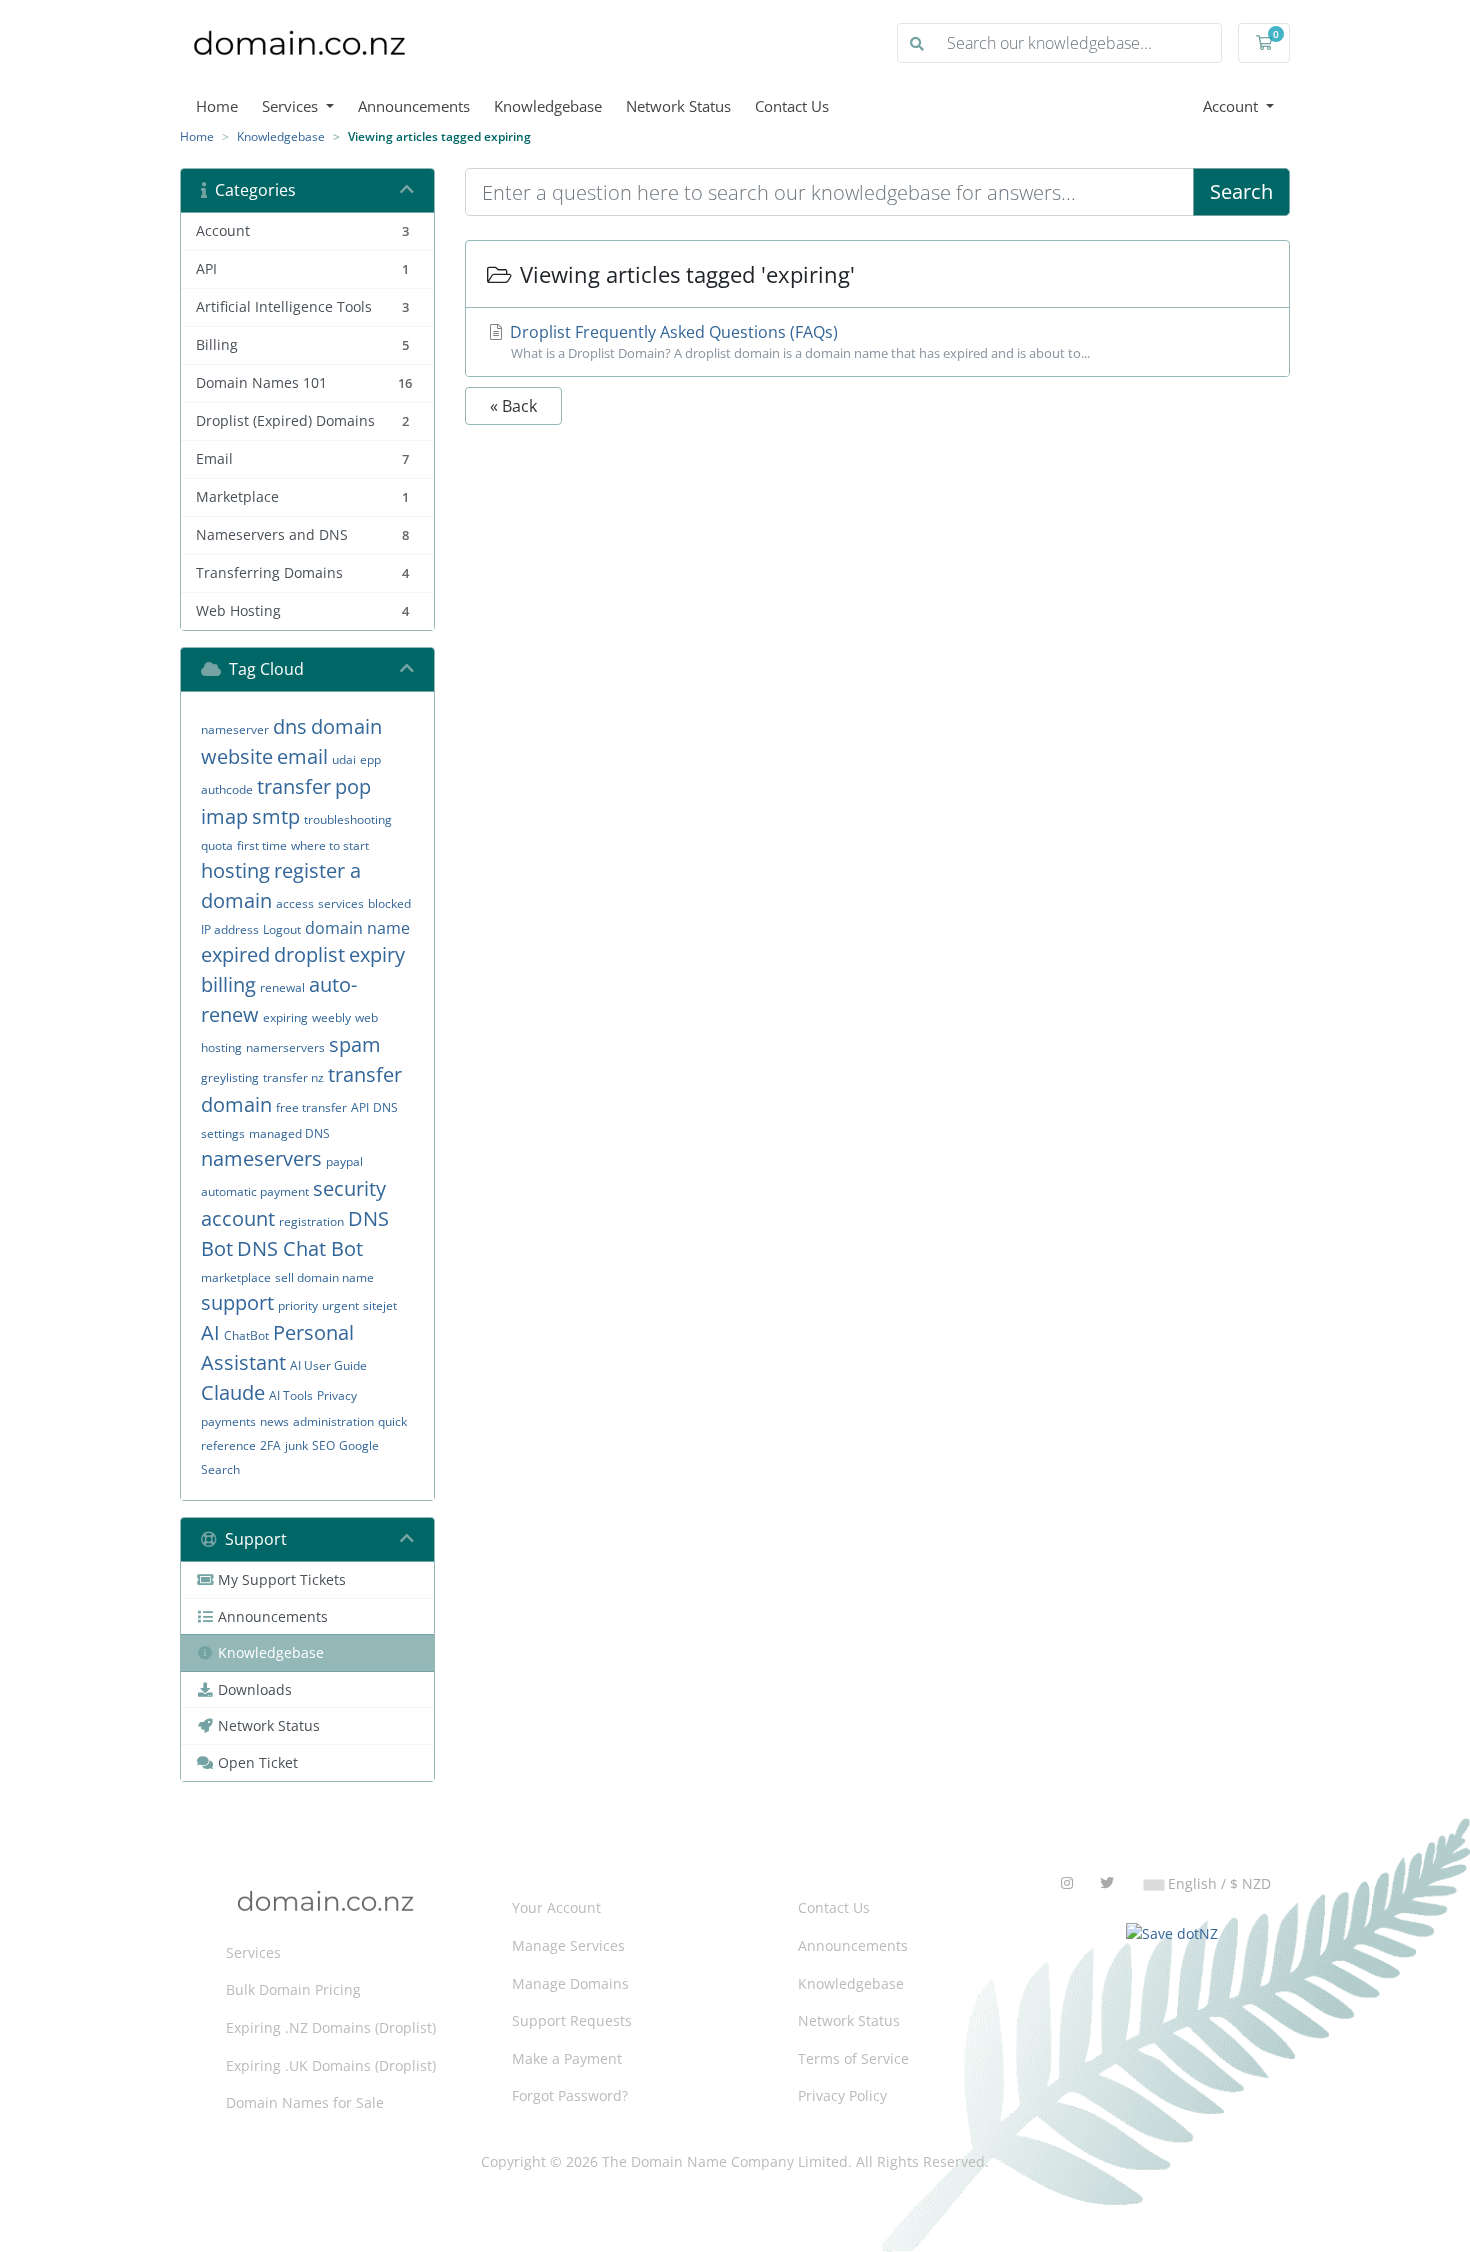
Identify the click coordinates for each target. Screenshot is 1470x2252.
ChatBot (246, 1335)
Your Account (556, 1907)
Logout (282, 929)
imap (224, 816)
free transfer (311, 1107)
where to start (330, 845)
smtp (276, 816)
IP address (230, 929)
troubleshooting (348, 819)
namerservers (285, 1047)
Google (359, 1445)
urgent (340, 1305)
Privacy (337, 1395)
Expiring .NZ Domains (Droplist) (331, 2027)
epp (370, 759)
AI (210, 1332)
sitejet (380, 1305)
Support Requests (572, 2020)
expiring (285, 1017)
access (295, 903)
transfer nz (293, 1077)
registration (311, 1221)
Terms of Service (853, 2058)
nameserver (235, 729)
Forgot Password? (570, 2095)
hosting (235, 870)
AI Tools (291, 1395)
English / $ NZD (1217, 1883)
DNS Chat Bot (300, 1248)
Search (220, 1469)
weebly (331, 1017)
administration (333, 1421)
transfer (294, 786)
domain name (357, 928)
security (349, 1188)
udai (344, 759)
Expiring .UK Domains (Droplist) (331, 2065)
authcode (227, 789)
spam (355, 1044)
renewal (282, 987)
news (274, 1421)
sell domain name (324, 1277)
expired (235, 954)
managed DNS (289, 1133)
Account (1232, 106)
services (341, 903)
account (238, 1218)
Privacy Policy (842, 2095)
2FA (270, 1445)
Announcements (414, 106)
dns (290, 726)
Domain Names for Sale (305, 2102)
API (360, 1107)
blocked (389, 903)
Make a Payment (567, 2058)
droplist (309, 954)
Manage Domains (570, 1983)
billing (228, 984)
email (302, 756)
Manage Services (568, 1945)
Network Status (678, 106)
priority (298, 1305)
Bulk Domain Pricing (293, 1989)
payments (228, 1421)
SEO (323, 1445)
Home (217, 106)
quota (217, 845)
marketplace (236, 1277)
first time (262, 845)
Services (292, 106)
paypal (344, 1161)
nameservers (261, 1158)
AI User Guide (328, 1365)
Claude (233, 1392)
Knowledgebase (548, 106)
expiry (377, 954)
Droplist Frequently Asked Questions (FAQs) (798, 341)
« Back (513, 406)
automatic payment (255, 1191)
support (237, 1302)
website (237, 756)
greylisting (230, 1077)
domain (346, 726)
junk (296, 1445)
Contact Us (792, 106)
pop (353, 786)
